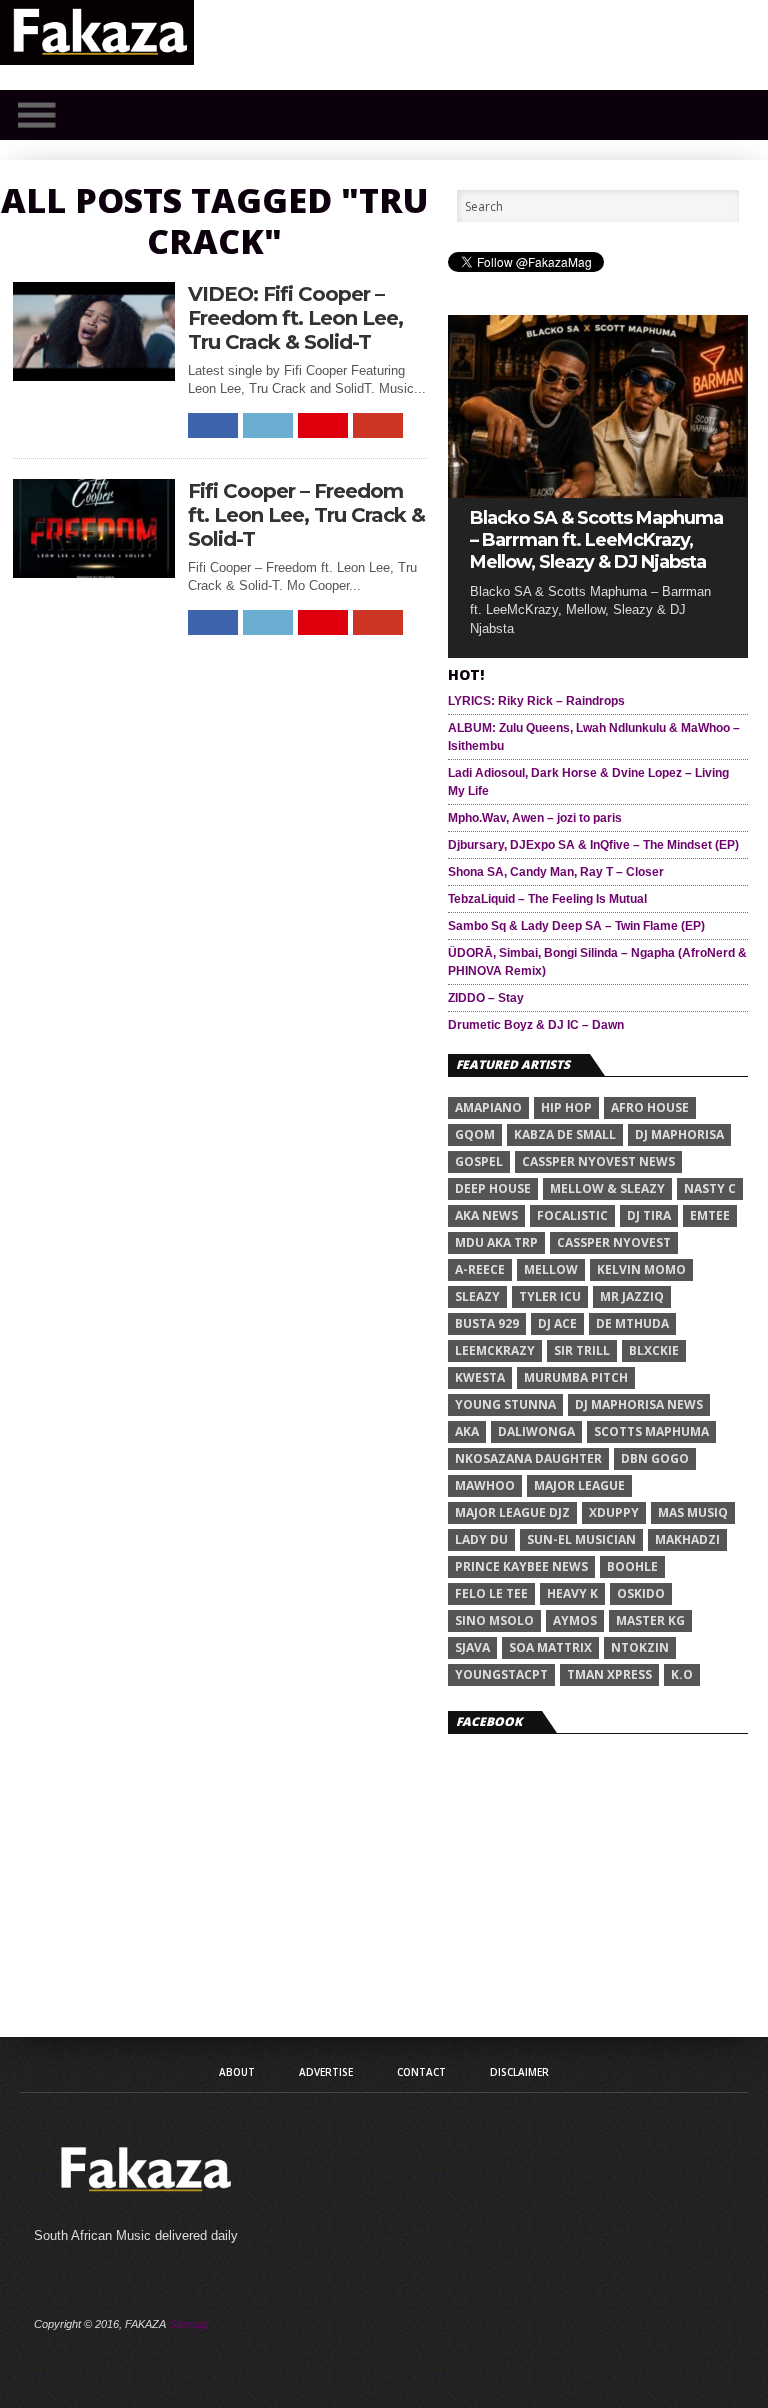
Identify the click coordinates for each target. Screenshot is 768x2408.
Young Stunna (505, 1404)
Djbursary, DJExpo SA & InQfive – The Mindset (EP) (593, 845)
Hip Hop (566, 1107)
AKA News (486, 1215)
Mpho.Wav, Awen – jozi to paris (535, 818)
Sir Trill (582, 1350)
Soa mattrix (550, 1647)
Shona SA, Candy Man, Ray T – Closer (556, 872)
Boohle (632, 1566)
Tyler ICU (550, 1296)
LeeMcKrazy (495, 1350)
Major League (579, 1485)
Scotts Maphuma (651, 1431)
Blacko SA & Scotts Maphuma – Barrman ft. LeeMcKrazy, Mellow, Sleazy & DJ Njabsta (596, 540)
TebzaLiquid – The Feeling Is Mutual (547, 899)
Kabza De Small (565, 1134)
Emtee (710, 1215)
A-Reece (480, 1269)
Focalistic (572, 1215)
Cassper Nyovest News (598, 1161)
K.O (682, 1674)
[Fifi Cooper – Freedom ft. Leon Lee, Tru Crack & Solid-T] (94, 572)
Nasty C (710, 1188)
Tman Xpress (609, 1674)
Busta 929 (487, 1323)
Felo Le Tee (491, 1593)
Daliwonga (536, 1431)
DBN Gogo (655, 1458)
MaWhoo (485, 1485)
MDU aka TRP (496, 1242)
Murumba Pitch (576, 1377)
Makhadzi (687, 1539)
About (237, 2072)
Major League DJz (512, 1512)
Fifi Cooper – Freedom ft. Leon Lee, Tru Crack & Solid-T (306, 515)
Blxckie (654, 1350)
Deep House (493, 1188)
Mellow (551, 1269)
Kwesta (480, 1377)
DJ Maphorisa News (639, 1404)
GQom (475, 1134)
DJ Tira (649, 1215)
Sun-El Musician (581, 1539)
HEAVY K (572, 1593)
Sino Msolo (494, 1620)
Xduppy (614, 1512)
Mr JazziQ (632, 1296)
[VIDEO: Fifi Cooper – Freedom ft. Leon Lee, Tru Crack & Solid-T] (94, 375)
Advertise (326, 2072)
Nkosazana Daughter (528, 1458)
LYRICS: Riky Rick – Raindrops (536, 701)
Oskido (641, 1593)
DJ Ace (557, 1323)
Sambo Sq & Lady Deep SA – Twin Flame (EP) (576, 926)
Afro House (650, 1107)
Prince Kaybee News (521, 1566)
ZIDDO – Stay (486, 998)
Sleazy (477, 1296)
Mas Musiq (693, 1512)
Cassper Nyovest (614, 1242)
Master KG (650, 1620)
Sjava (472, 1647)
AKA (467, 1431)
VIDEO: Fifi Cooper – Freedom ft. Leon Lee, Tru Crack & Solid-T (295, 318)
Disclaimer (519, 2072)
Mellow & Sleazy (607, 1188)
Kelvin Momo (641, 1269)
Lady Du (481, 1539)
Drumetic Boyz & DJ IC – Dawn (536, 1025)
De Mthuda (632, 1323)
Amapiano (488, 1107)
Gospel (479, 1161)
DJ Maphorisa (679, 1134)
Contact (421, 2072)
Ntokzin (640, 1647)
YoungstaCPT (501, 1674)
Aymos (575, 1620)
